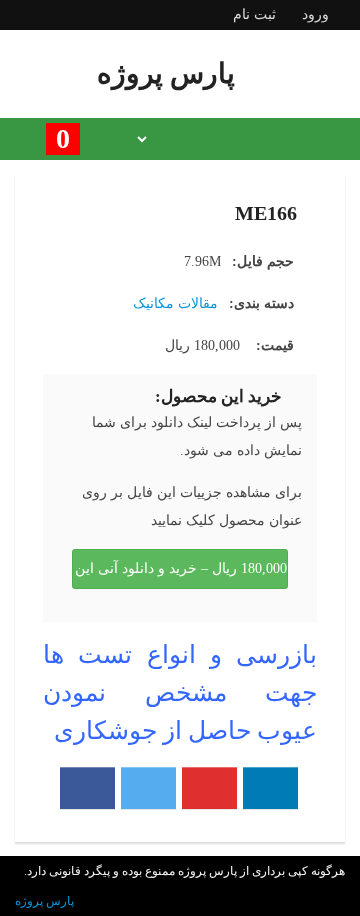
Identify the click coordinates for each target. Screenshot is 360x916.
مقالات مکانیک (175, 303)
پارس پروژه (44, 901)
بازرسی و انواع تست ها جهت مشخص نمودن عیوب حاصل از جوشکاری (180, 692)
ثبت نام (254, 14)
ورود (315, 14)
